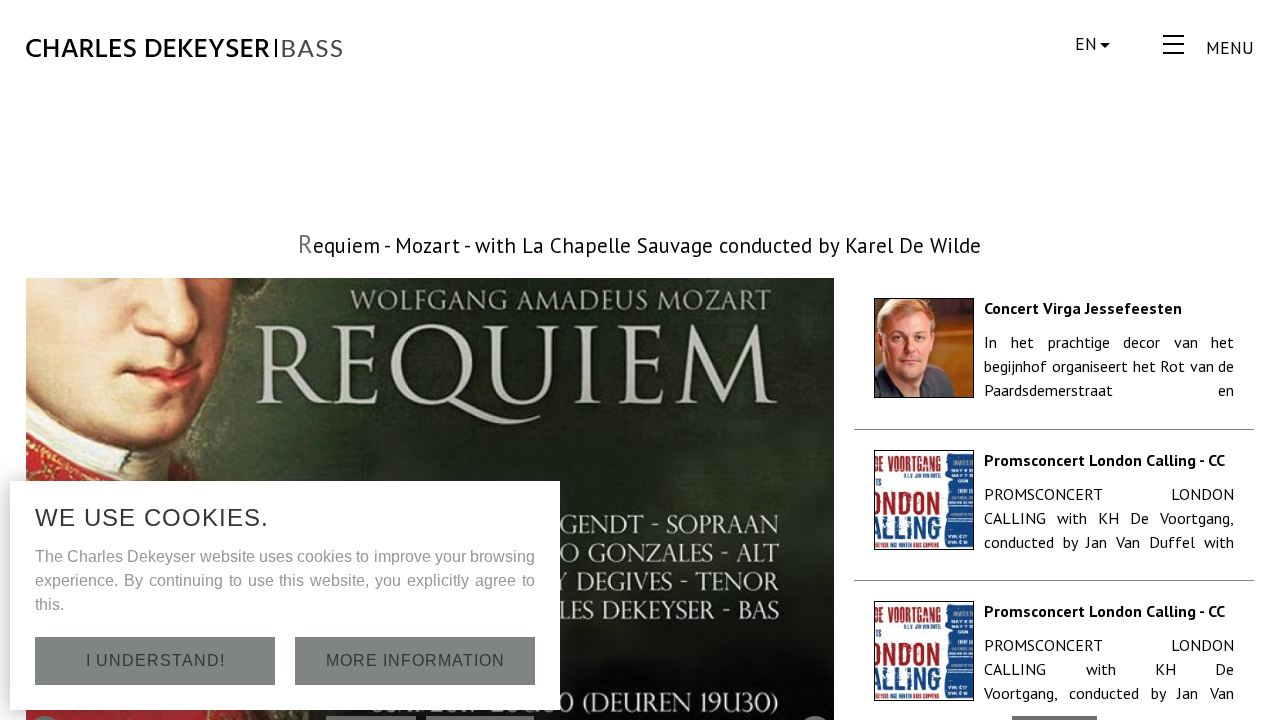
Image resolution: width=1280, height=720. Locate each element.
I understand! (155, 660)
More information (415, 660)
